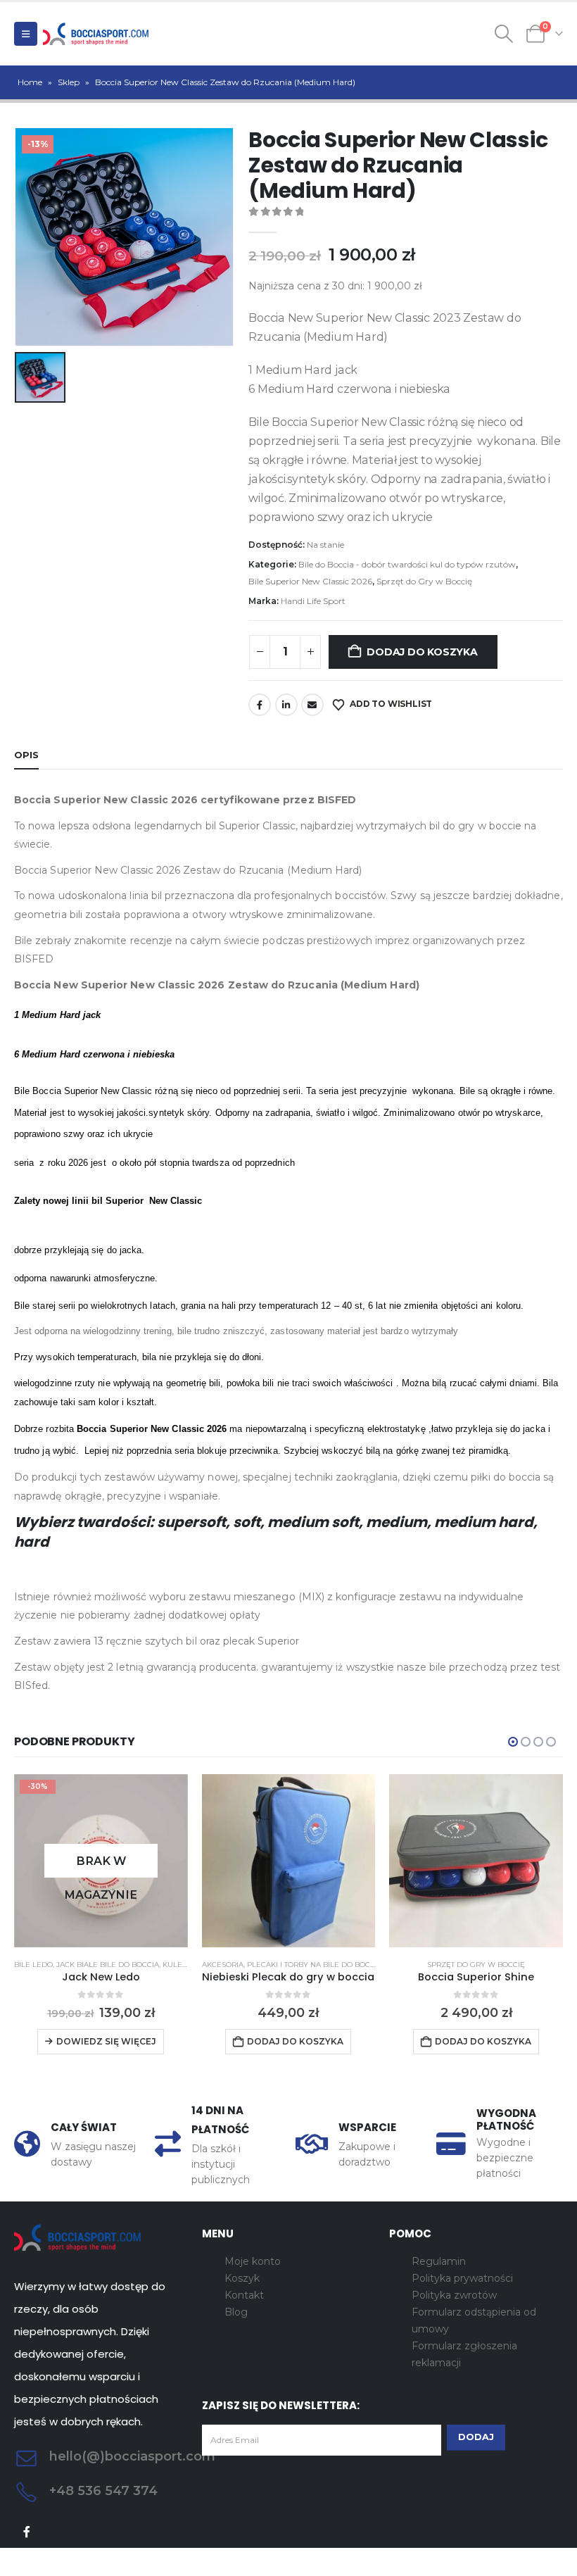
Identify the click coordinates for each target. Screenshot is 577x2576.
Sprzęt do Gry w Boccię (424, 581)
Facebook (260, 705)
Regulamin (439, 2261)
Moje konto (253, 2261)
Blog (236, 2312)
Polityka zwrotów (454, 2295)
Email (312, 705)
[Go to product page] (289, 1861)
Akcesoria (223, 1965)
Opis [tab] (26, 755)
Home (30, 82)
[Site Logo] (96, 34)
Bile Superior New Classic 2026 (310, 581)
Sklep (69, 82)
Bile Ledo (33, 1965)
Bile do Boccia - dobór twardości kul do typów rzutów (407, 564)
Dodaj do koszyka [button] (295, 2041)
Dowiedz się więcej (106, 2041)
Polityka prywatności (462, 2278)
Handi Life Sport (313, 601)
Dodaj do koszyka (422, 652)
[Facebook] (27, 2532)
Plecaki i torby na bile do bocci (312, 1965)
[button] (26, 34)
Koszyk (242, 2278)
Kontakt (244, 2295)
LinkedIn (286, 705)
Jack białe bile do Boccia (108, 1965)
